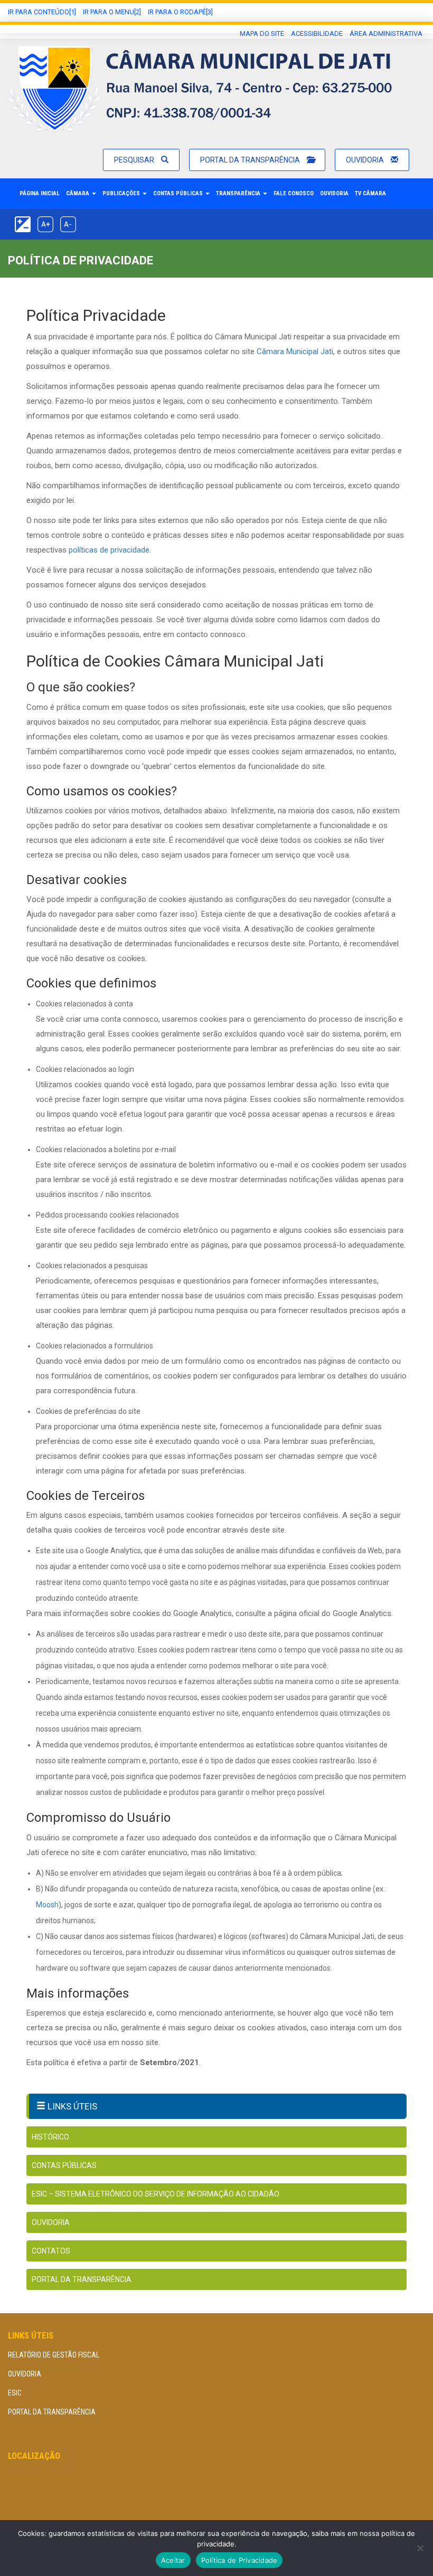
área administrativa (386, 34)
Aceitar (173, 2560)
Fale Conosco (294, 193)
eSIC (15, 2393)
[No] (420, 2548)
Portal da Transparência (251, 160)
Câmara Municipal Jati (295, 351)
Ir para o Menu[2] (112, 12)
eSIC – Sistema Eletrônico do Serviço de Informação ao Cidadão (156, 2194)
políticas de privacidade (109, 550)
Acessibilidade (317, 34)
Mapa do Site (262, 34)
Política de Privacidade (239, 2560)
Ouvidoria (366, 160)
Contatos (51, 2251)
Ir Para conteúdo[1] (42, 12)
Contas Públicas (179, 193)
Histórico (50, 2137)
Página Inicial (40, 193)
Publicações (122, 193)
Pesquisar (135, 160)
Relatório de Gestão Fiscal (54, 2355)
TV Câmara (370, 193)
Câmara (78, 193)
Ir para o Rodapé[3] (180, 12)
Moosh (47, 1905)
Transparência (239, 193)
